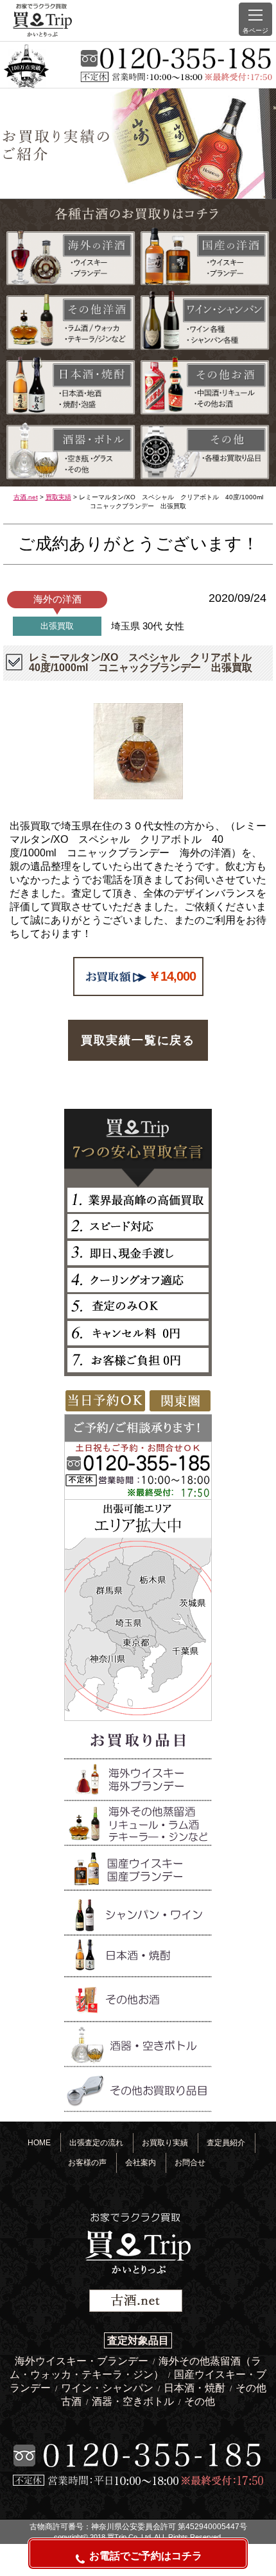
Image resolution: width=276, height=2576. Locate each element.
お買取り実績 (165, 2142)
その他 (200, 2401)
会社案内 (141, 2162)
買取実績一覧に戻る (138, 1040)
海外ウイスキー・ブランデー (83, 2361)
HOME (39, 2142)
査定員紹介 (226, 2142)
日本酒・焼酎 (196, 2388)
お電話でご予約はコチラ (146, 2556)
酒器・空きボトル (134, 2401)
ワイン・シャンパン (108, 2388)
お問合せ (190, 2162)
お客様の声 (87, 2162)
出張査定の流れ (96, 2142)
